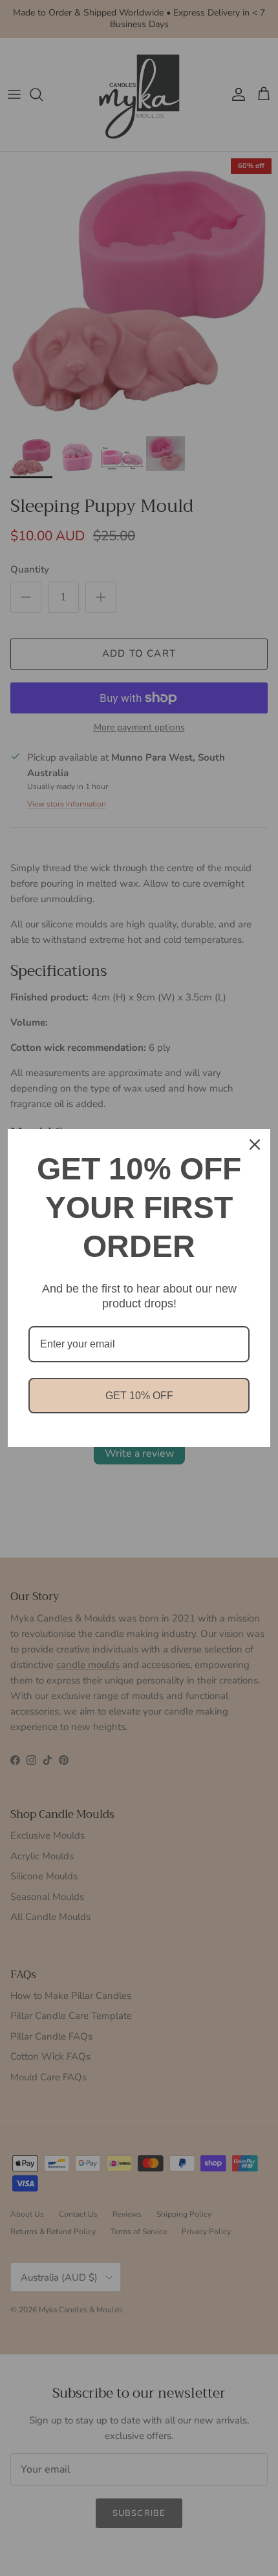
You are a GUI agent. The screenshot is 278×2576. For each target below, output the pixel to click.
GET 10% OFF (139, 1396)
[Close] (255, 1145)
